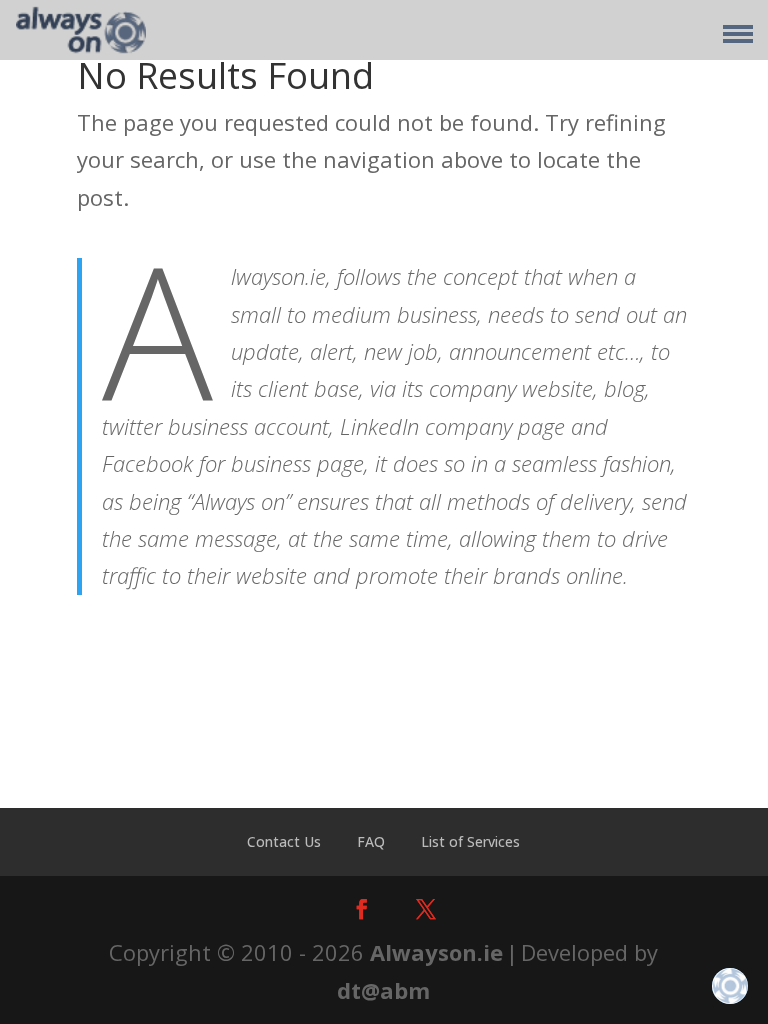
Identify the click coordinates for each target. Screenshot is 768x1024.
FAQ (371, 841)
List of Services (470, 841)
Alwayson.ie (436, 952)
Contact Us (284, 841)
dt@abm (383, 990)
